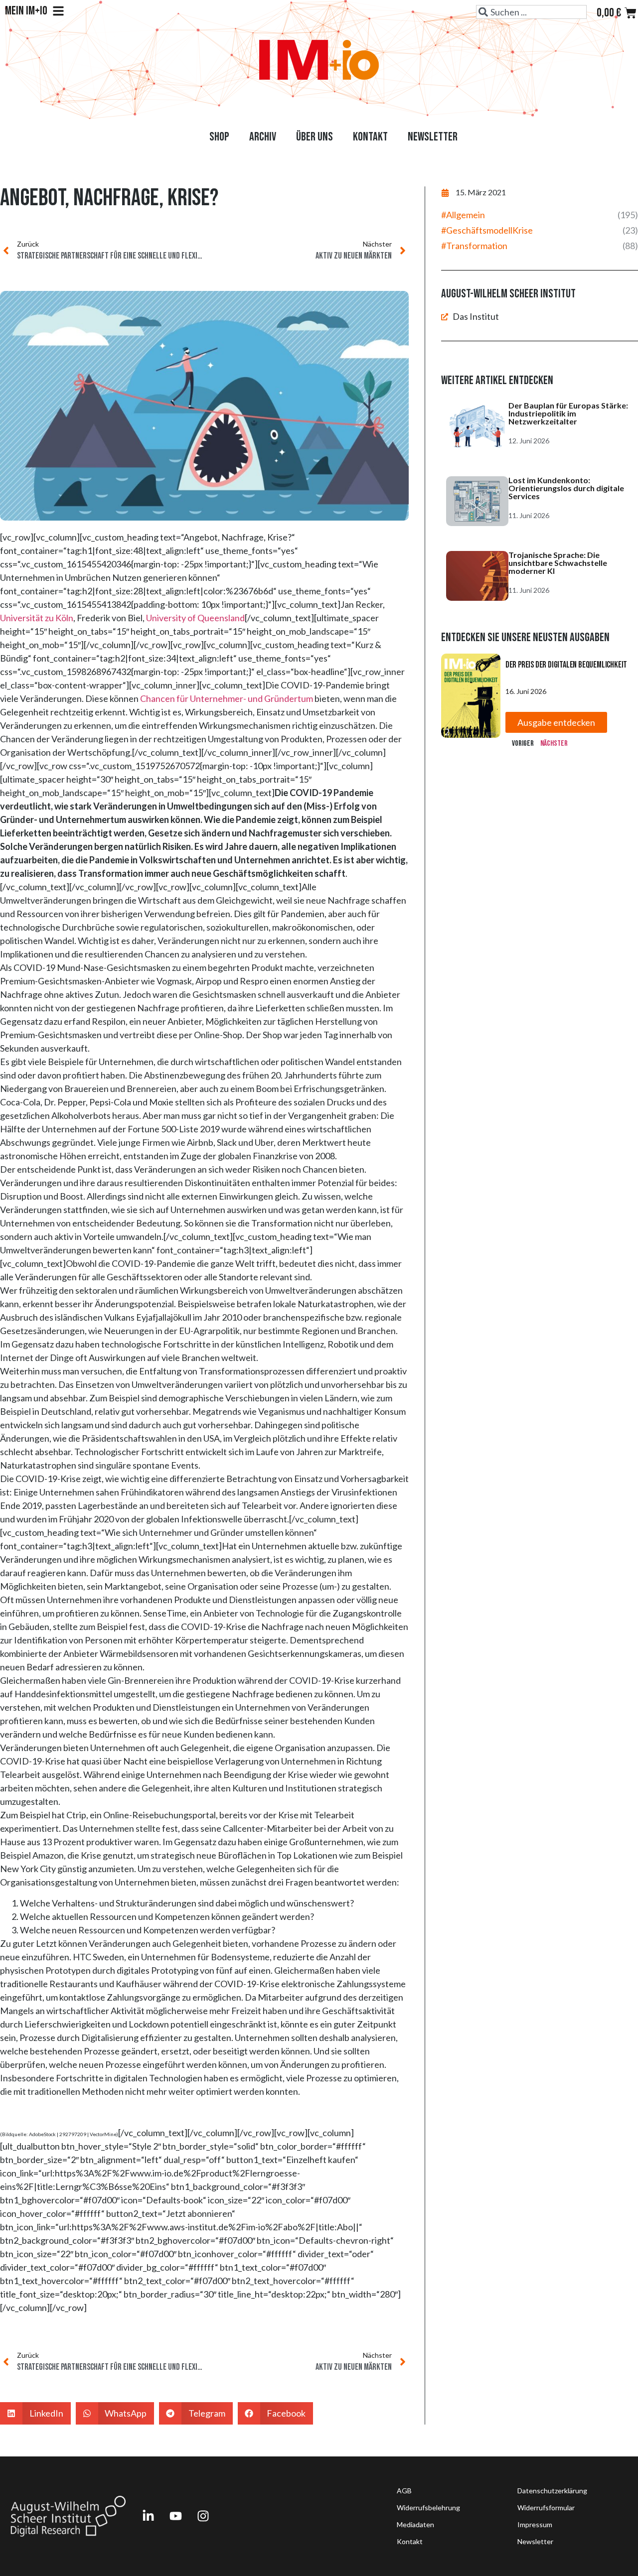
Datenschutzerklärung (552, 2491)
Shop (219, 137)
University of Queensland (195, 618)
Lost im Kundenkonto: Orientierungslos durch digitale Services (566, 488)
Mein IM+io (26, 11)
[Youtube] (175, 2516)
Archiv (263, 137)
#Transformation (474, 246)
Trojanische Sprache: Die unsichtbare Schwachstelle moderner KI (558, 563)
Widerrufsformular (546, 2508)
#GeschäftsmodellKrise (487, 230)
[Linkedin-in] (148, 2516)
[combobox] (531, 12)
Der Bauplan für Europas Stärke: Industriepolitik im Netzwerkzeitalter (568, 413)
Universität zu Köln (37, 618)
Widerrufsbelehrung (428, 2508)
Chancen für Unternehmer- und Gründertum (227, 698)
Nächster (554, 744)
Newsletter (433, 137)
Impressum (535, 2524)
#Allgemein (463, 215)
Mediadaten (415, 2524)
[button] (35, 2413)
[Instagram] (203, 2516)
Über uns (315, 137)
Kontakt (370, 137)
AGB (404, 2491)
